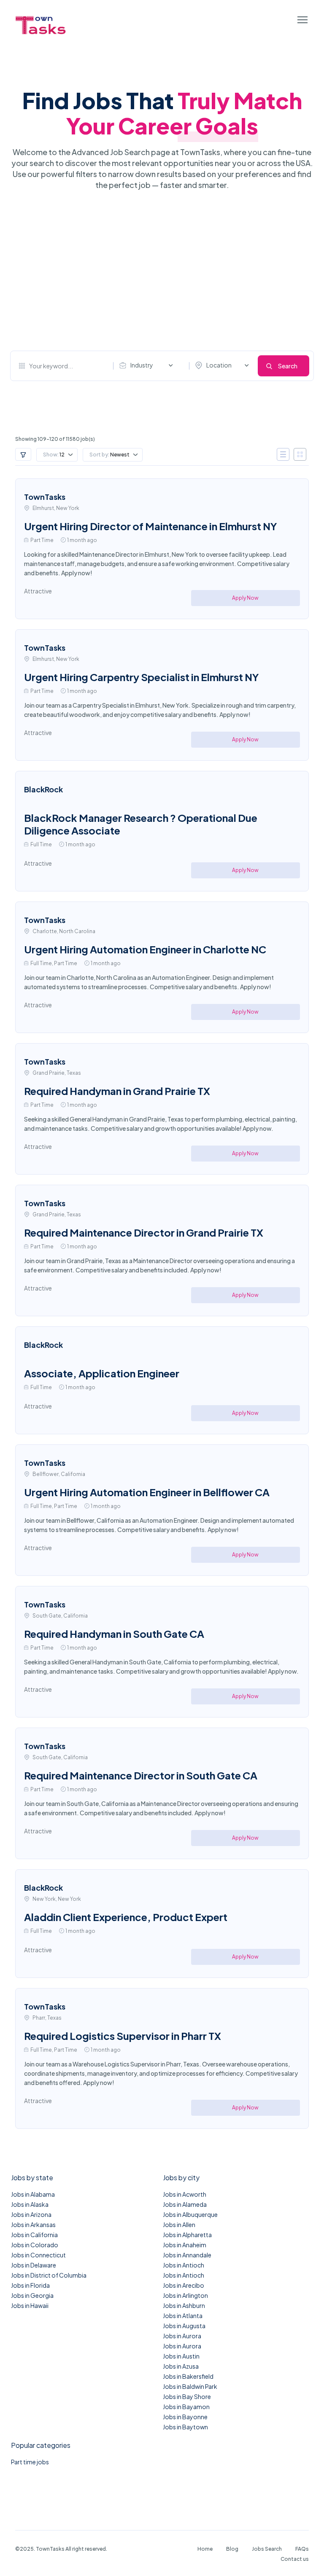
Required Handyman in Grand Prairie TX (117, 1091)
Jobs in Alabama (33, 2194)
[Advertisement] (162, 271)
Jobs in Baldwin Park (190, 2386)
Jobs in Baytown (185, 2427)
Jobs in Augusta (184, 2326)
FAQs (302, 2549)
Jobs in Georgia (32, 2295)
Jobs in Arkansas (33, 2224)
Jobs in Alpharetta (187, 2235)
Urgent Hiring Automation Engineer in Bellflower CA (147, 1492)
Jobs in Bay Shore (187, 2396)
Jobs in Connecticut (38, 2255)
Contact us (295, 2559)
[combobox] (148, 365)
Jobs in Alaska (30, 2204)
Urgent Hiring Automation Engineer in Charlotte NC (145, 949)
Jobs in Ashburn (184, 2305)
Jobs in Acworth (185, 2194)
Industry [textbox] (142, 365)
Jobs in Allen (179, 2224)
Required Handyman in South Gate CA (114, 1634)
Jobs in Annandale (187, 2255)
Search (288, 366)
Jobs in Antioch (184, 2265)
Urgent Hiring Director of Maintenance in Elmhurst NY (151, 526)
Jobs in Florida (30, 2285)
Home (205, 2549)
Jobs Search (267, 2549)
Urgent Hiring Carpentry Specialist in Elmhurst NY (142, 677)
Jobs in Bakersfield (188, 2376)
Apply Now (245, 598)
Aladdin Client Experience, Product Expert (126, 1917)
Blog (232, 2549)
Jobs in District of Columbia (49, 2275)
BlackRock (43, 789)
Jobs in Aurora (182, 2336)
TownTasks (45, 497)
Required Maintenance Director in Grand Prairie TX (144, 1232)
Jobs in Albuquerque (190, 2214)
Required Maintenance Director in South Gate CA (141, 1775)
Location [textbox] (219, 365)
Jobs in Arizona (31, 2214)
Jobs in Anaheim (185, 2245)
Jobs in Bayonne (185, 2417)
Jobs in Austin (181, 2356)
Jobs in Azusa (181, 2366)
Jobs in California (34, 2235)
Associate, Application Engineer (102, 1373)
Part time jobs (30, 2462)
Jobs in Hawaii (30, 2305)
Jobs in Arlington (185, 2295)
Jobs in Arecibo (184, 2285)
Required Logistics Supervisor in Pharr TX (123, 2036)
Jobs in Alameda (185, 2204)
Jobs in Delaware (34, 2265)
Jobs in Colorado (35, 2245)
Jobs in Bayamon (186, 2407)
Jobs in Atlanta (183, 2316)
